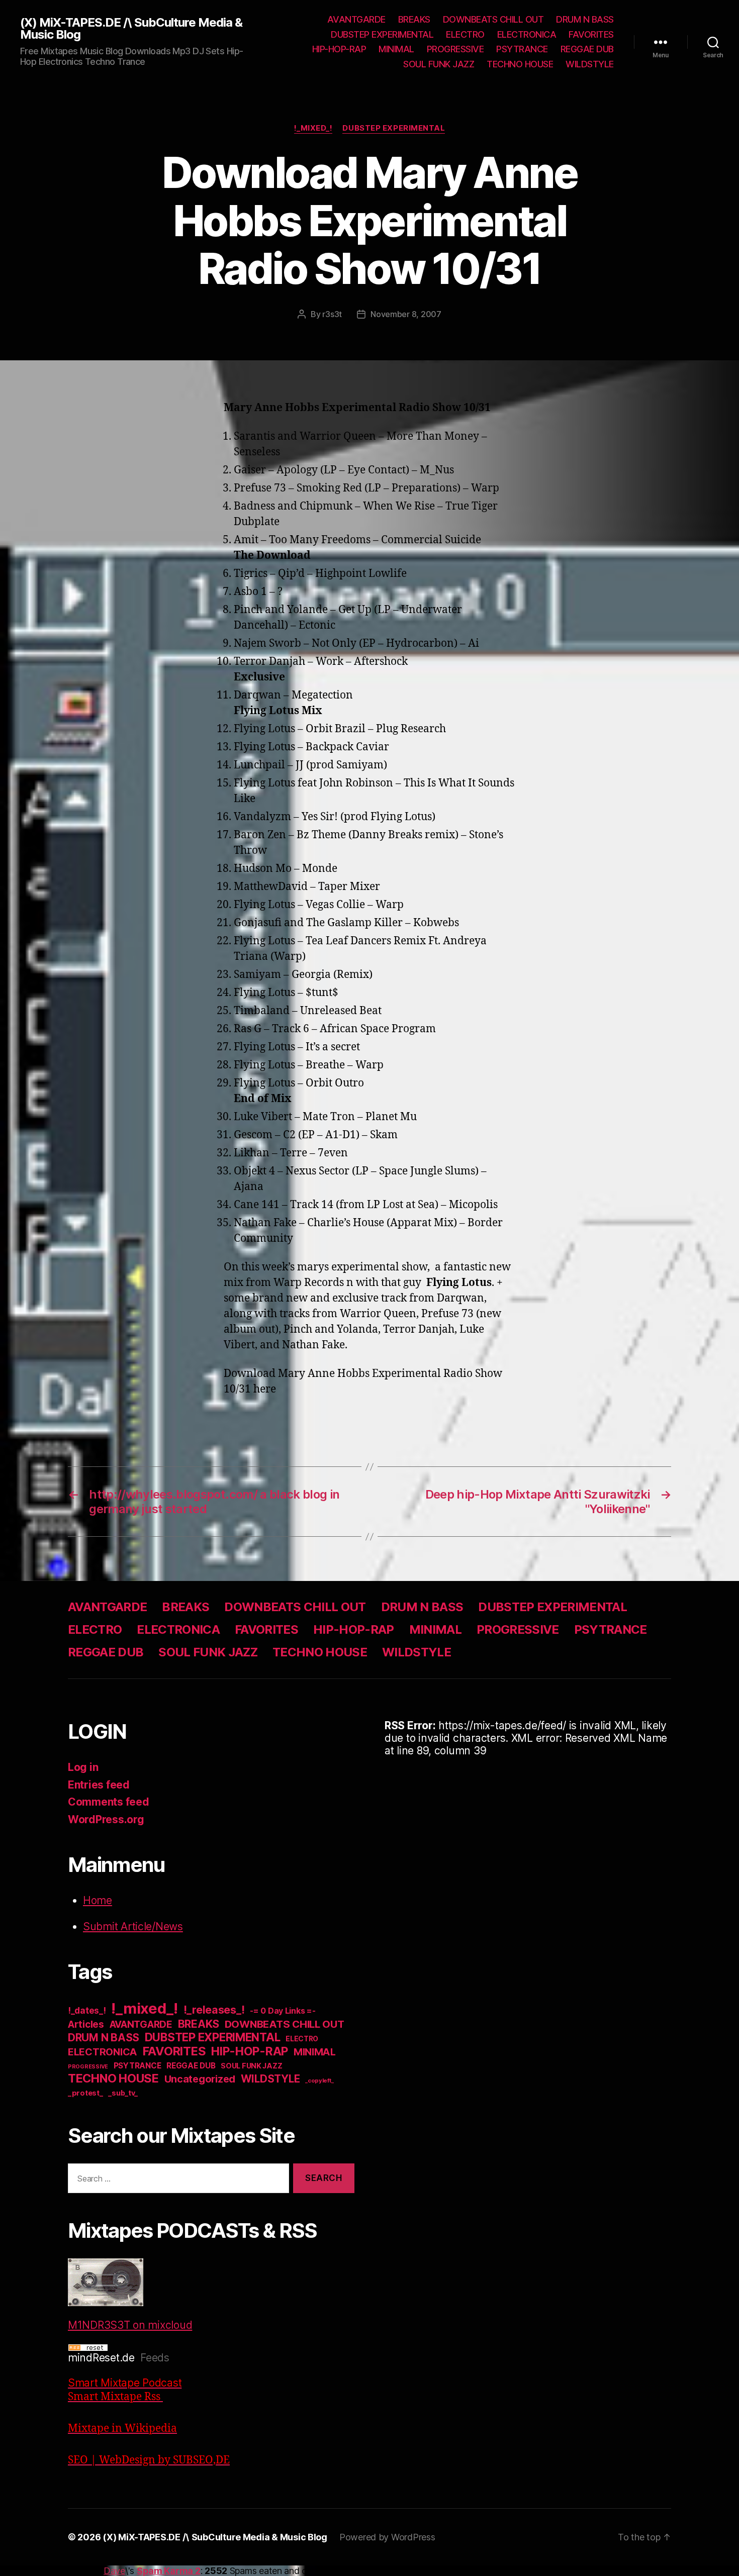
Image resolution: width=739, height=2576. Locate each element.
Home (98, 1900)
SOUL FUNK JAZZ (439, 64)
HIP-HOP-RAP (339, 49)
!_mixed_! (313, 128)
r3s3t (332, 314)
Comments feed (109, 1802)
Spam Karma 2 (169, 2571)
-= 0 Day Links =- (283, 2011)
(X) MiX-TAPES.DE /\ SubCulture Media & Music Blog (131, 29)
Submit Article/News (133, 1926)
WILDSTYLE (590, 64)
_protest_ (85, 2093)
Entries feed (99, 1785)
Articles (86, 2024)
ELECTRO (465, 34)
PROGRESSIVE (455, 49)
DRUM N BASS (585, 19)
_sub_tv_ (123, 2093)
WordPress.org (106, 1819)
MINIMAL (396, 49)
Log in (83, 1767)
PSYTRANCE (522, 49)
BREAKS (414, 19)
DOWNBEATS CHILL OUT (493, 19)
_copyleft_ (319, 2080)
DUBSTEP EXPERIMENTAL (382, 34)
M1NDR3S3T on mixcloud (130, 2325)
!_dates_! (87, 2010)
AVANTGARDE (356, 19)
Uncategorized (200, 2079)
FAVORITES (591, 34)
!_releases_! (214, 2010)
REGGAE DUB (587, 49)
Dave (114, 2571)
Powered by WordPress (387, 2537)
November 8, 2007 (406, 314)
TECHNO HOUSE (520, 64)
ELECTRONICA (527, 34)
